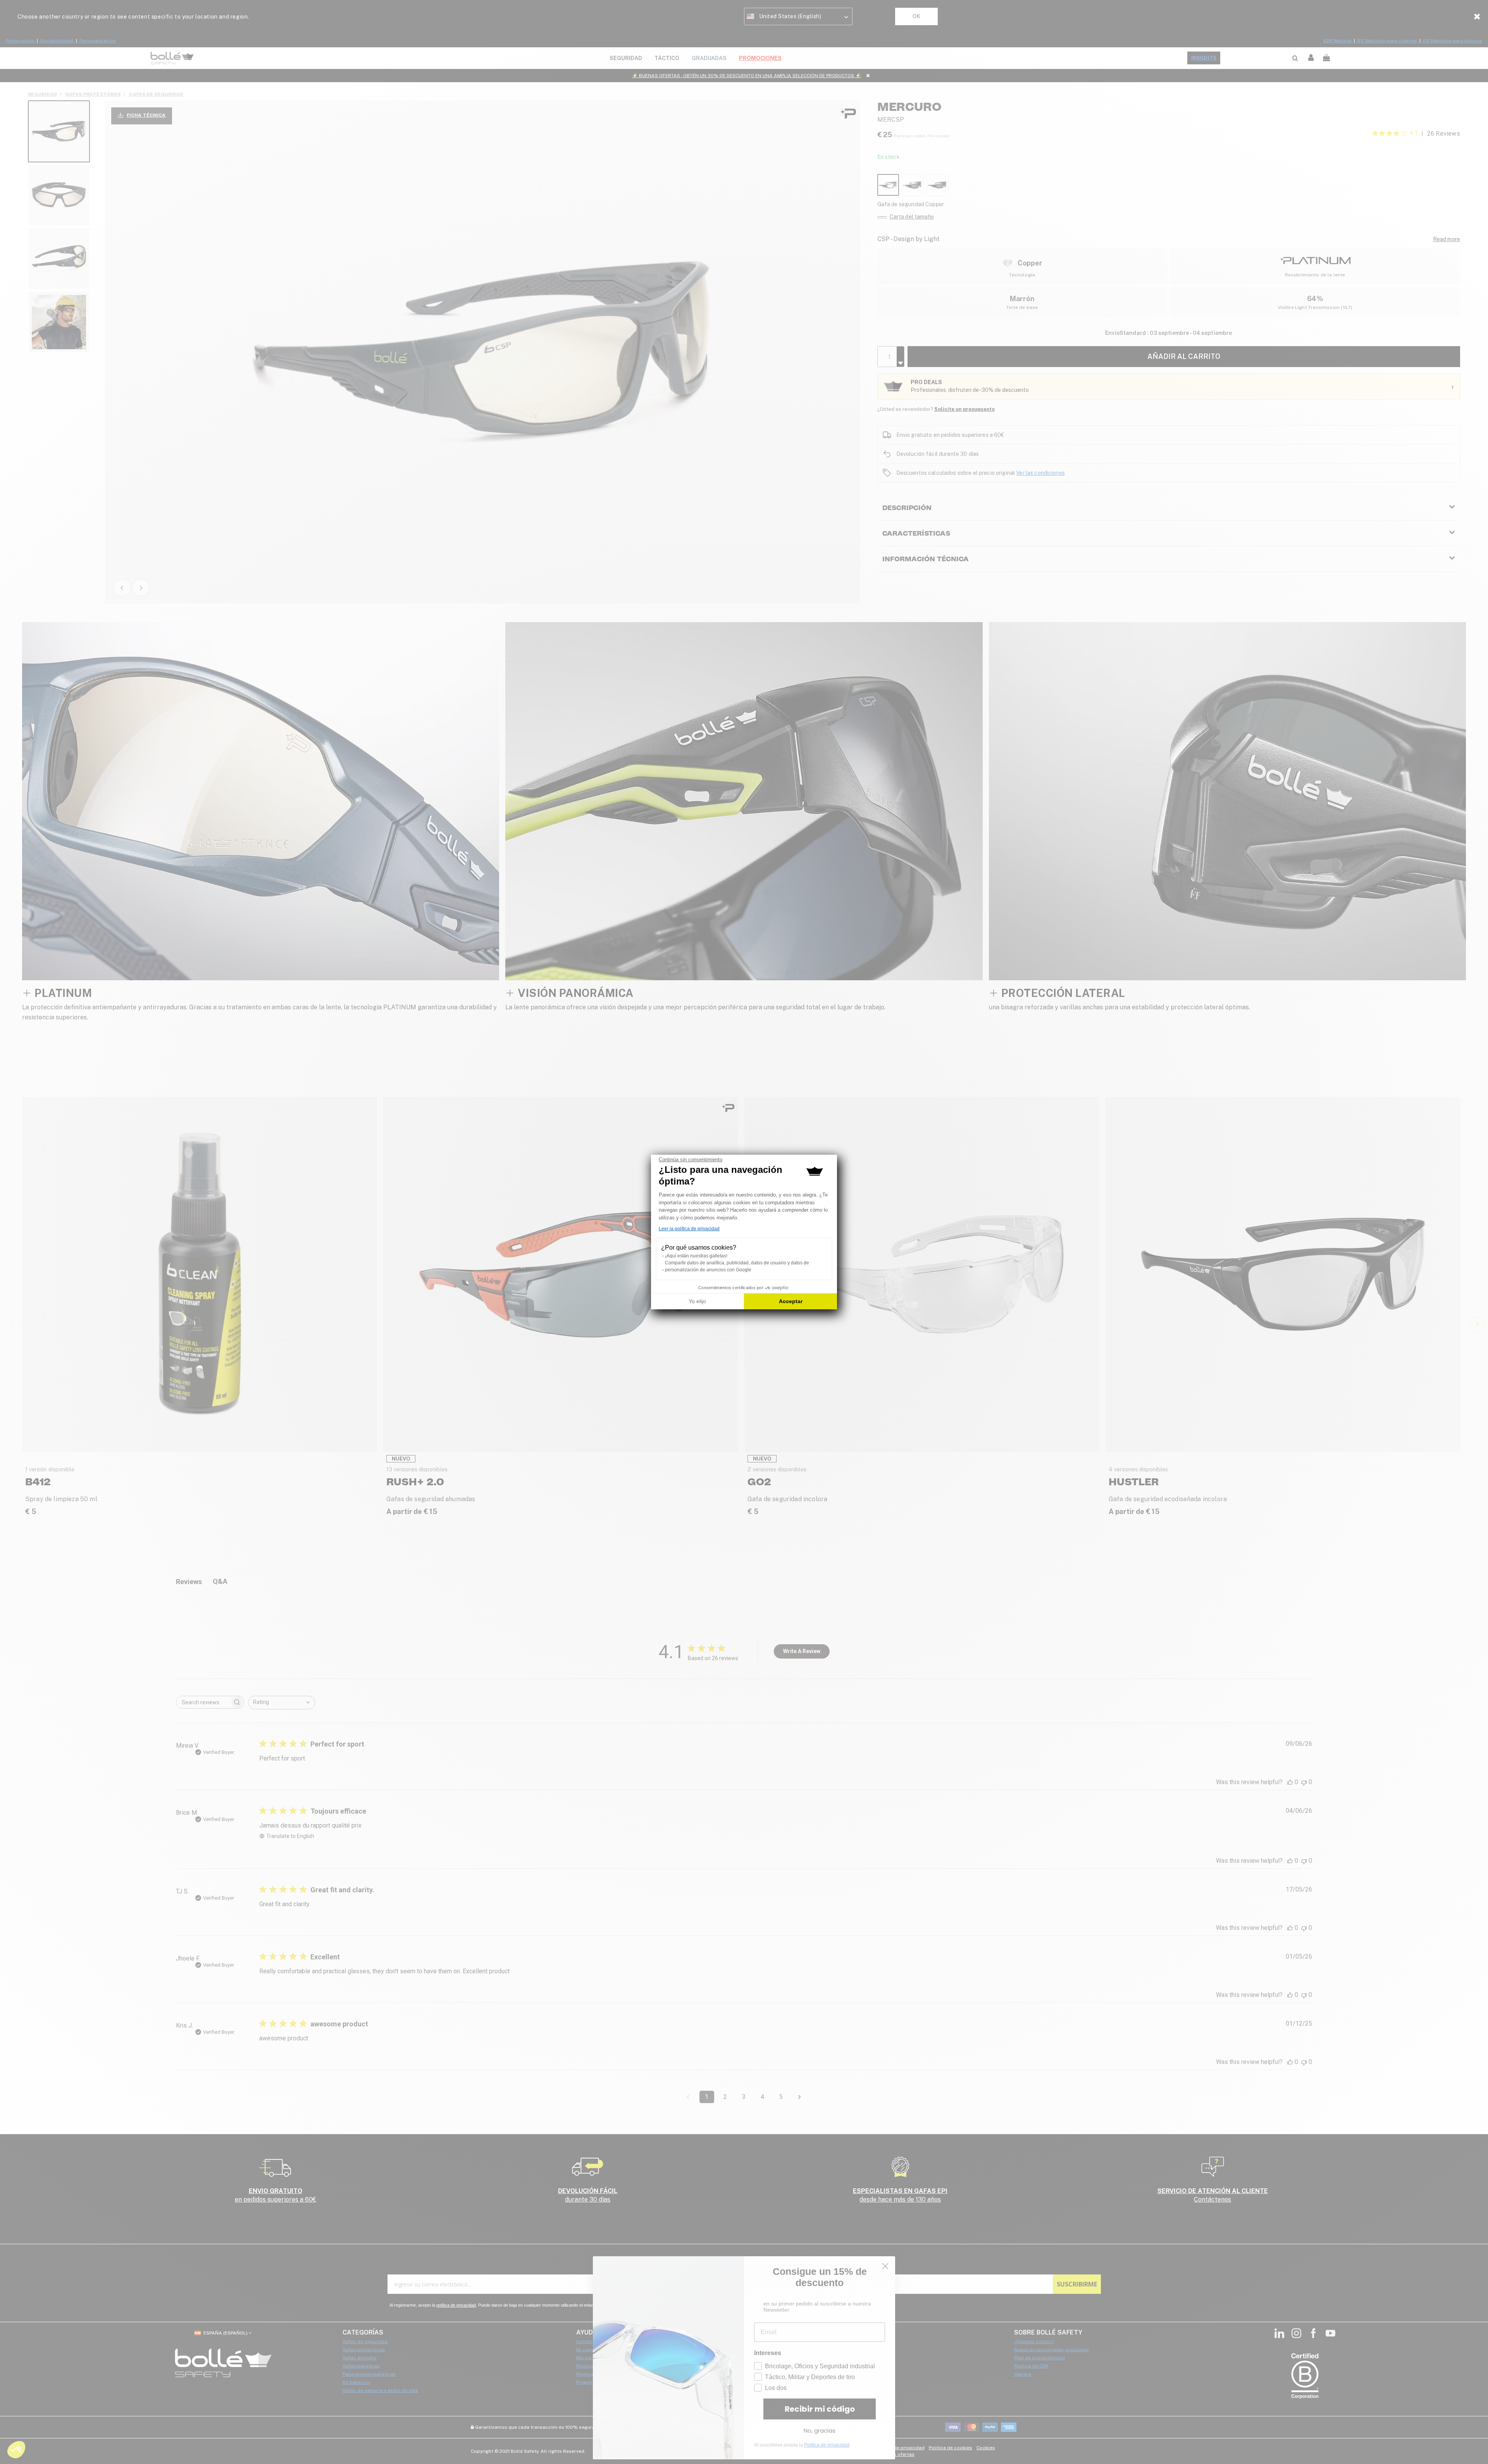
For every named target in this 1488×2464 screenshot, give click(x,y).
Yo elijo (697, 1301)
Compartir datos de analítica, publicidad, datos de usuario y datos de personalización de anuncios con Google (737, 1266)
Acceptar (791, 1301)
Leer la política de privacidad (689, 1229)
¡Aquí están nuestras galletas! (696, 1256)
